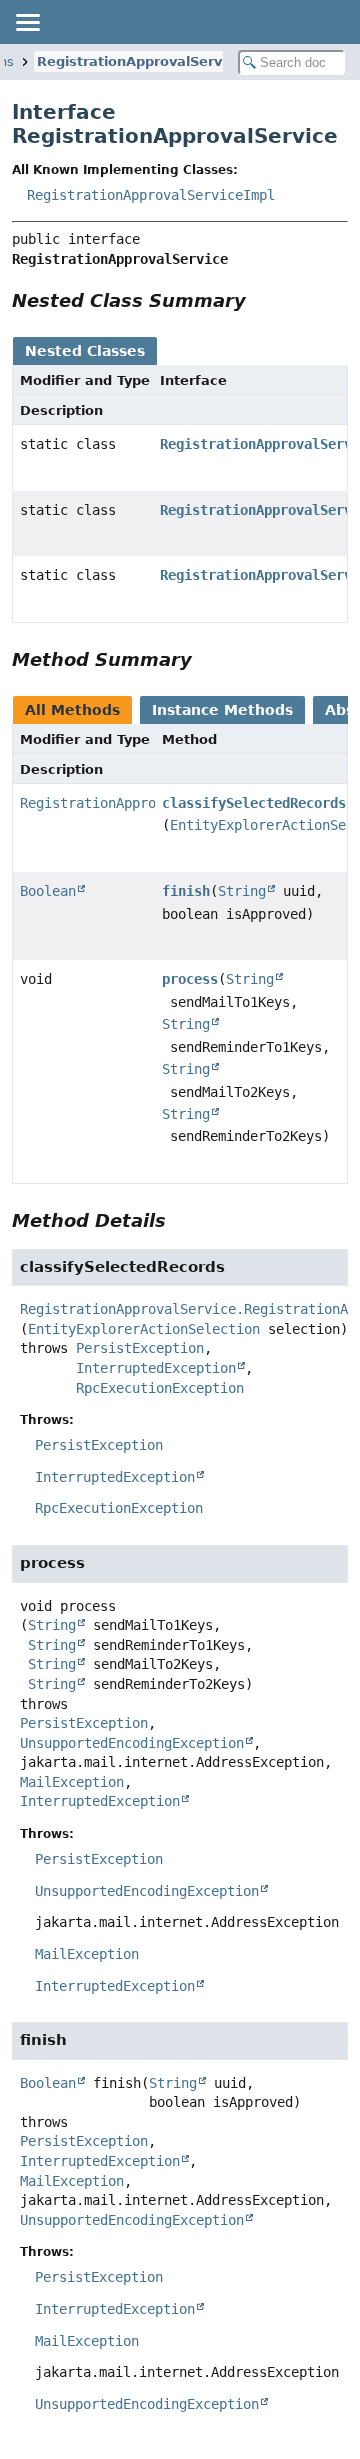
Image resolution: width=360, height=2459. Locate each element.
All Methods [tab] (72, 710)
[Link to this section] (260, 300)
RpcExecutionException (160, 1388)
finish (186, 891)
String (242, 891)
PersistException (140, 1348)
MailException (72, 1782)
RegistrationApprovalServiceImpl (151, 195)
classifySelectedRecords (254, 803)
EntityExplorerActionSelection (144, 1329)
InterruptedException (156, 1368)
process (190, 979)
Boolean (48, 891)
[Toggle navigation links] (27, 22)
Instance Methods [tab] (222, 710)
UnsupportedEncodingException (132, 1743)
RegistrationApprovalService (140, 61)
